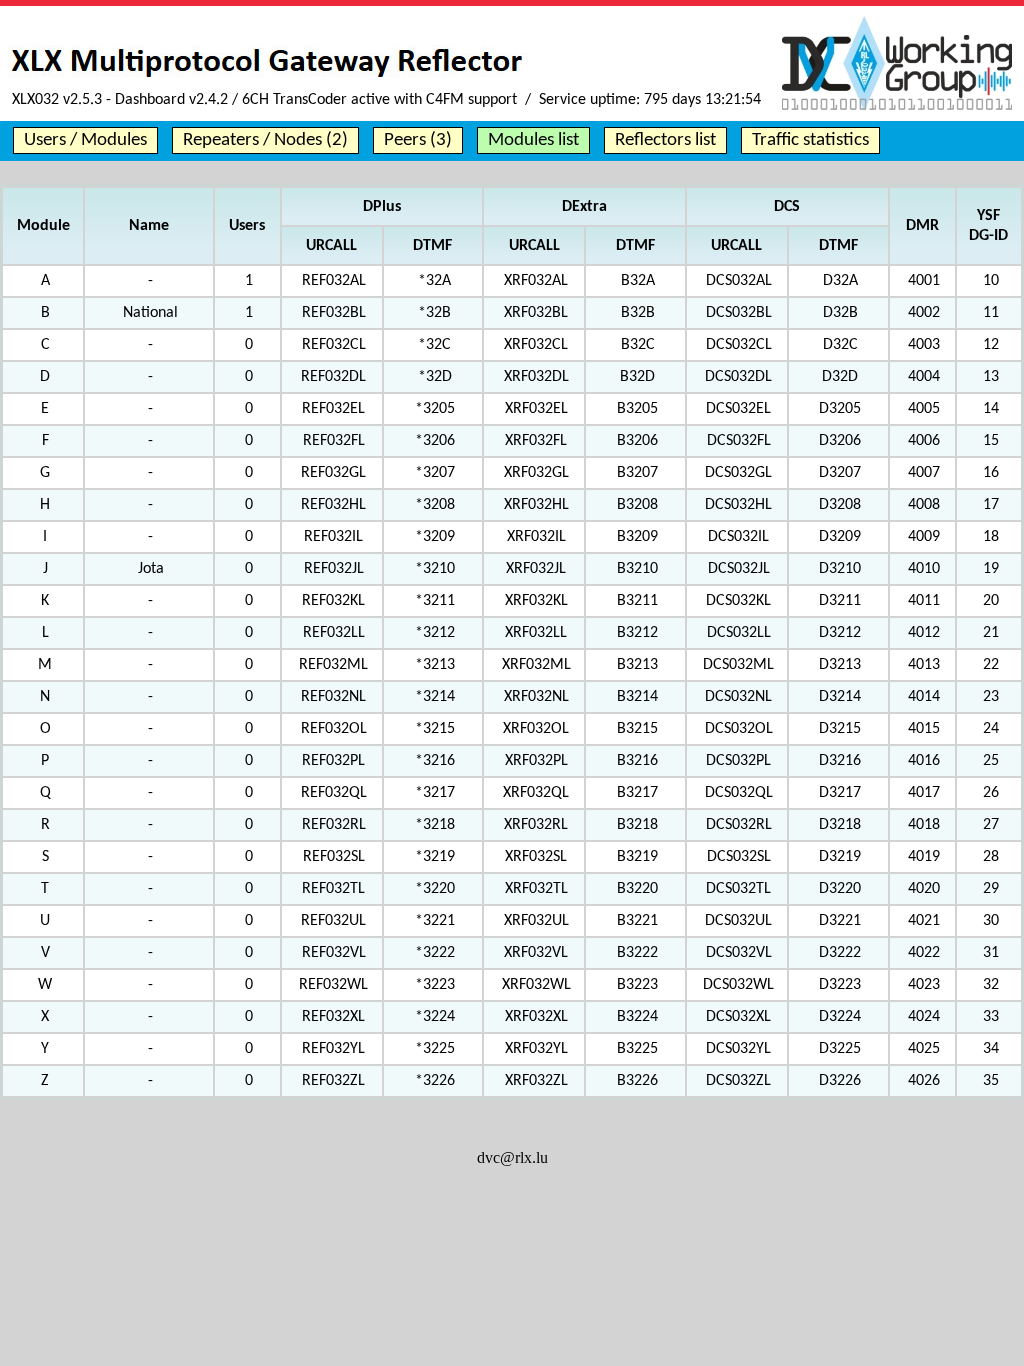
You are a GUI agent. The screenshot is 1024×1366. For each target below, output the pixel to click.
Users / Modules (85, 140)
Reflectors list (665, 140)
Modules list (533, 140)
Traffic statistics (810, 140)
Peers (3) (418, 140)
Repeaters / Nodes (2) (265, 140)
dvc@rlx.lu (512, 1157)
